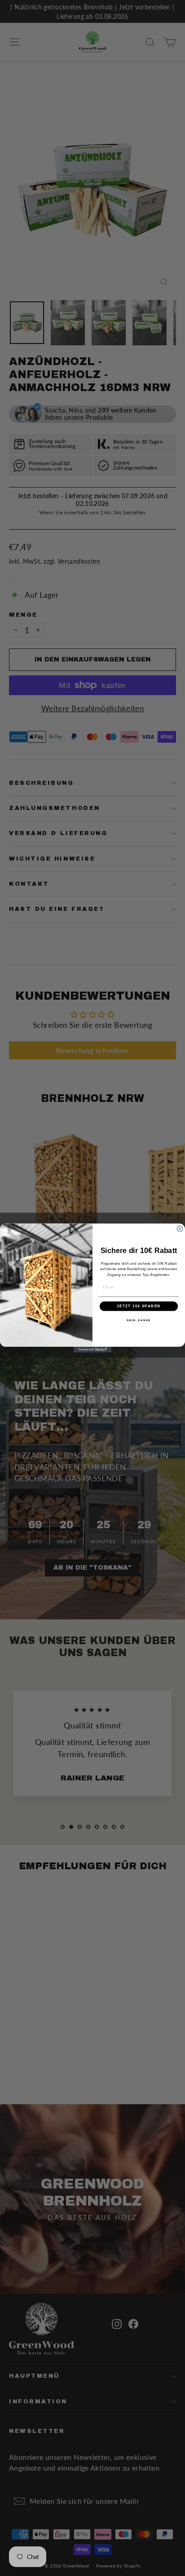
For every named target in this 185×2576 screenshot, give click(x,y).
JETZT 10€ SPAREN (139, 1306)
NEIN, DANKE (139, 1321)
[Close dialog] (180, 1229)
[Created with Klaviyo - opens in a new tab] (93, 1350)
